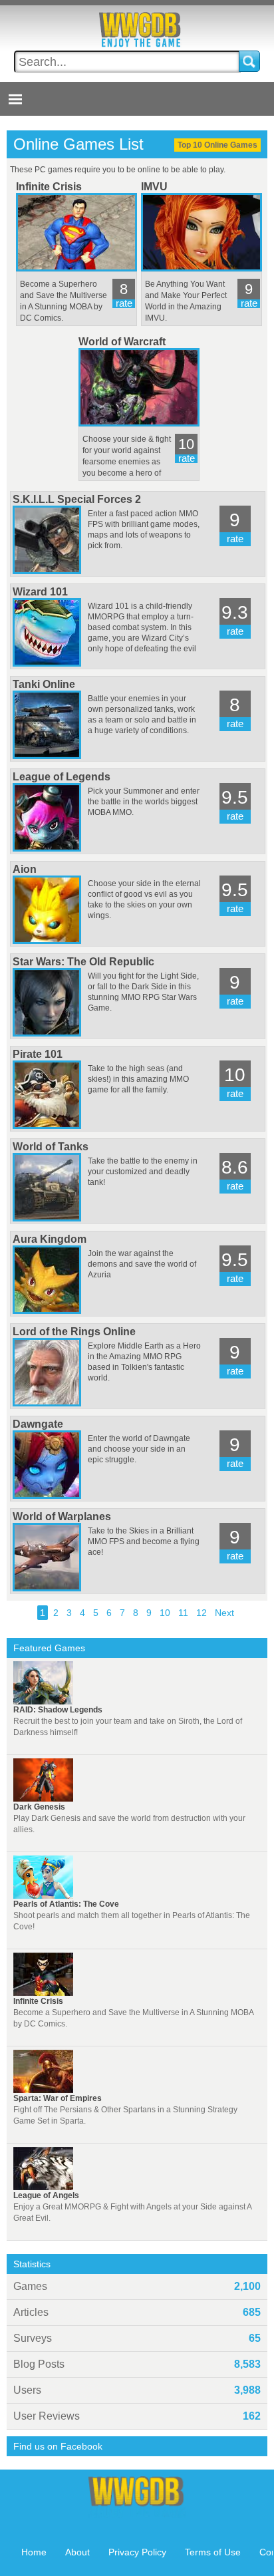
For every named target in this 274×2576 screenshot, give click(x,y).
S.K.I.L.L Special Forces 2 (77, 499)
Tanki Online (44, 684)
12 (202, 1613)
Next (224, 1613)
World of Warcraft (122, 342)
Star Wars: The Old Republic (83, 962)
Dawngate (38, 1424)
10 (165, 1613)
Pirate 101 (38, 1054)
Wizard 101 (40, 592)
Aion (25, 869)
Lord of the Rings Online (74, 1332)
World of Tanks (51, 1147)
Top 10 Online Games (217, 145)
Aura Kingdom (50, 1239)
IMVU (154, 187)
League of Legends (62, 777)
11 (183, 1613)
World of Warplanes (62, 1517)
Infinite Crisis (49, 187)
